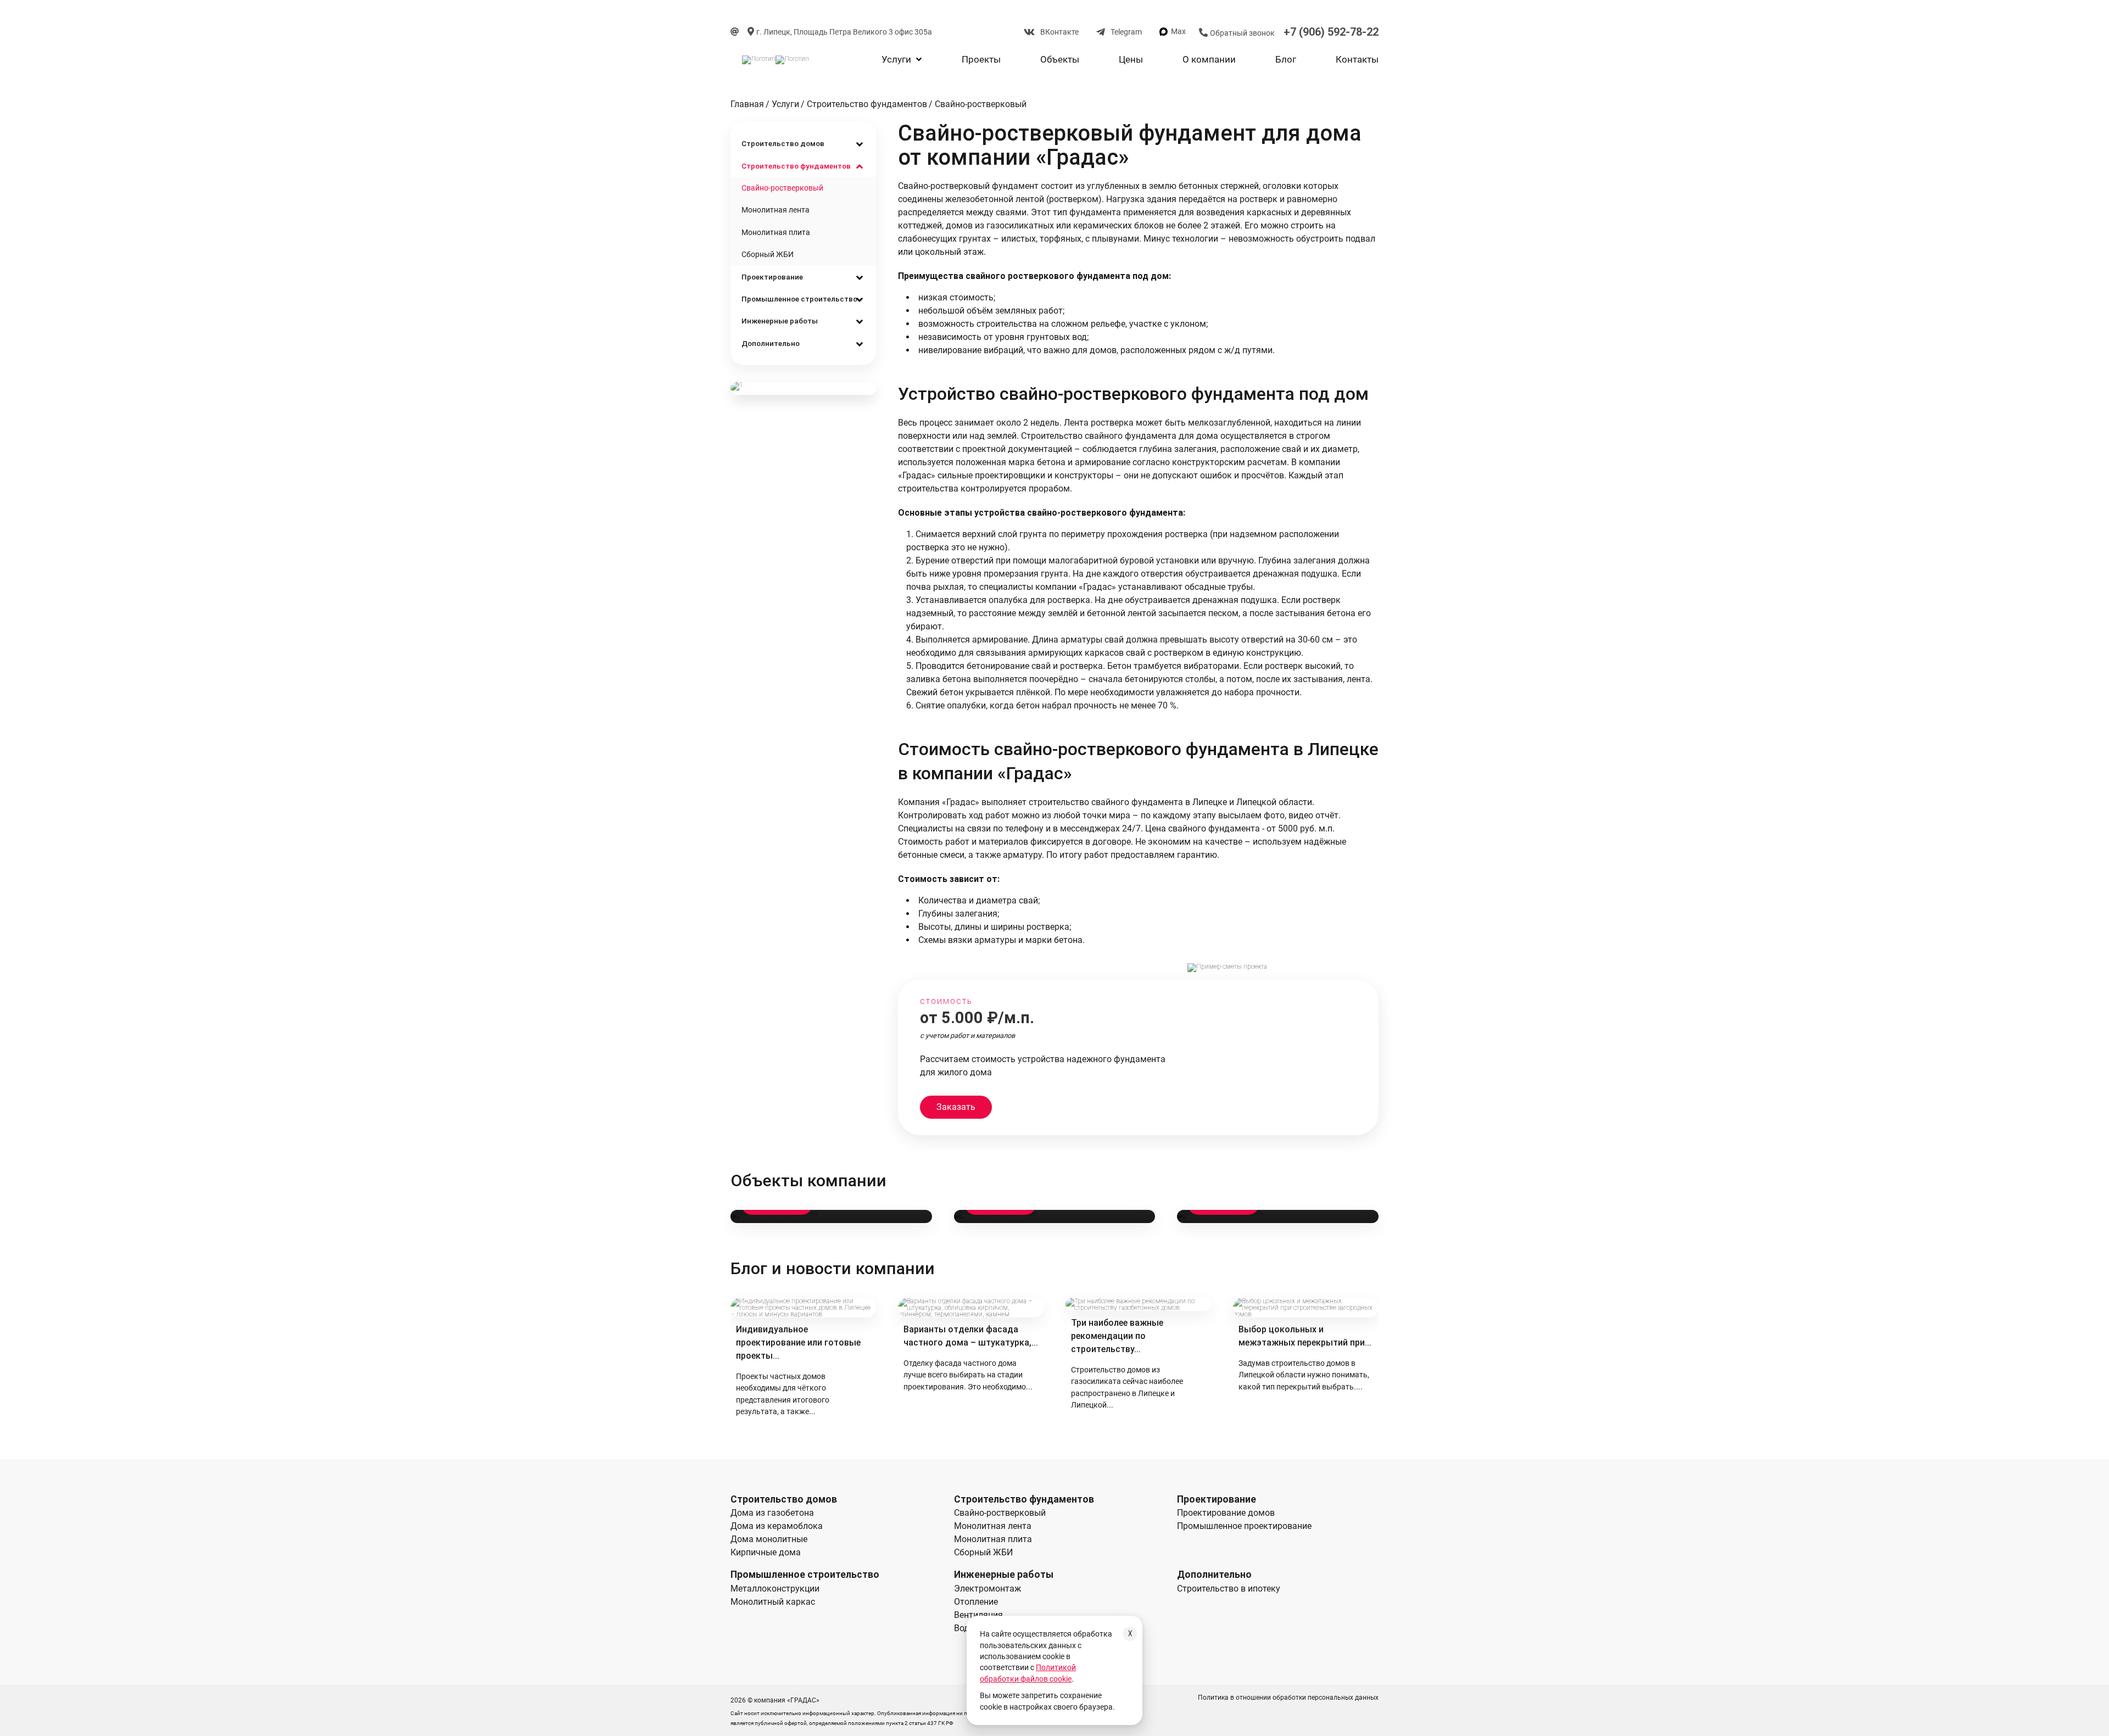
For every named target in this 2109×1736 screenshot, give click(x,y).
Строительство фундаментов (867, 104)
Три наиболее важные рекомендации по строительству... (1117, 1336)
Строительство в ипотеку (1229, 1589)
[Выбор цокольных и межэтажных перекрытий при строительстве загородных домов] (1306, 1308)
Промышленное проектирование (1244, 1526)
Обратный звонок (1242, 33)
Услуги (897, 59)
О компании (1209, 59)
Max (1178, 31)
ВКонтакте (1059, 32)
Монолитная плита (776, 232)
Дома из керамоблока (777, 1526)
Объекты (1060, 59)
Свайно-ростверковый (981, 104)
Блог (1286, 59)
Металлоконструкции (775, 1589)
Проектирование (772, 277)
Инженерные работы (780, 321)
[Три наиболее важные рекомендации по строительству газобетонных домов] (1138, 1304)
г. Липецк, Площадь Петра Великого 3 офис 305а (844, 32)
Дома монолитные (769, 1539)
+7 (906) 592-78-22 (1331, 32)
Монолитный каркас (773, 1602)
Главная (747, 104)
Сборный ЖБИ (768, 254)
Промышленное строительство (799, 299)
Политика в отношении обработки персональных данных (1288, 1698)
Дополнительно (771, 343)
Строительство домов (783, 143)
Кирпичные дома (766, 1552)
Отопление (976, 1602)
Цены (1131, 59)
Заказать (956, 1107)
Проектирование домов (1226, 1513)
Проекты (981, 59)
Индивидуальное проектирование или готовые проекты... (798, 1343)
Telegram (1126, 32)
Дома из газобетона (772, 1513)
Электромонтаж (987, 1589)
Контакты (1357, 59)
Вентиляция (978, 1615)
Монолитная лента (775, 210)
